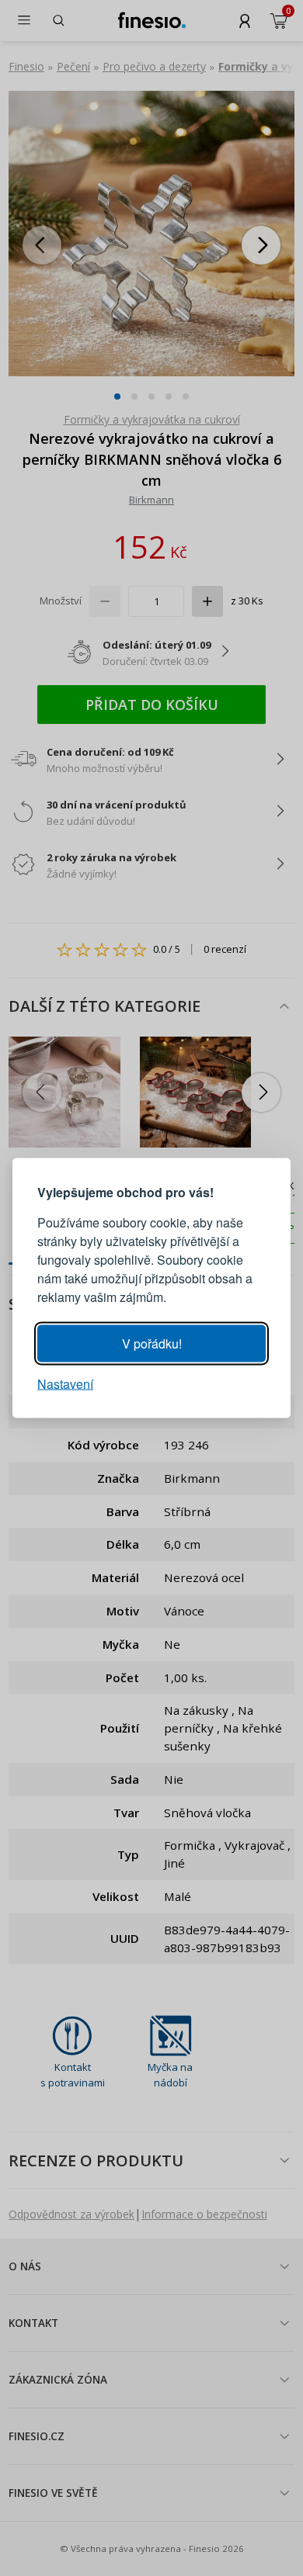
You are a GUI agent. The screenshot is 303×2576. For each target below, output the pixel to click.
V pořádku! (152, 1343)
